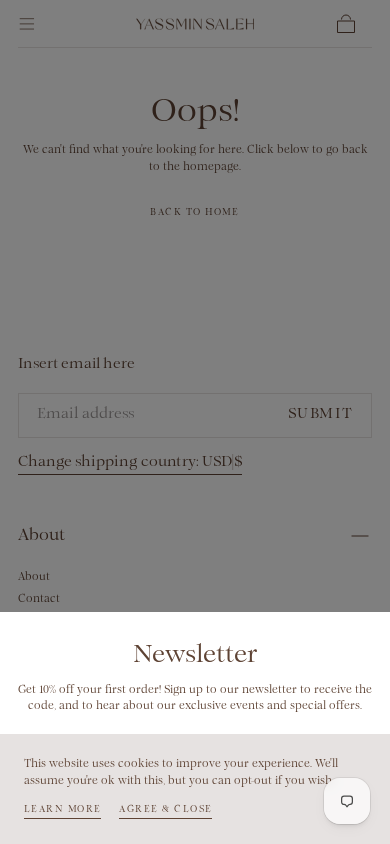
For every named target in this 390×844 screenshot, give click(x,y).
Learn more (63, 809)
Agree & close (165, 809)
